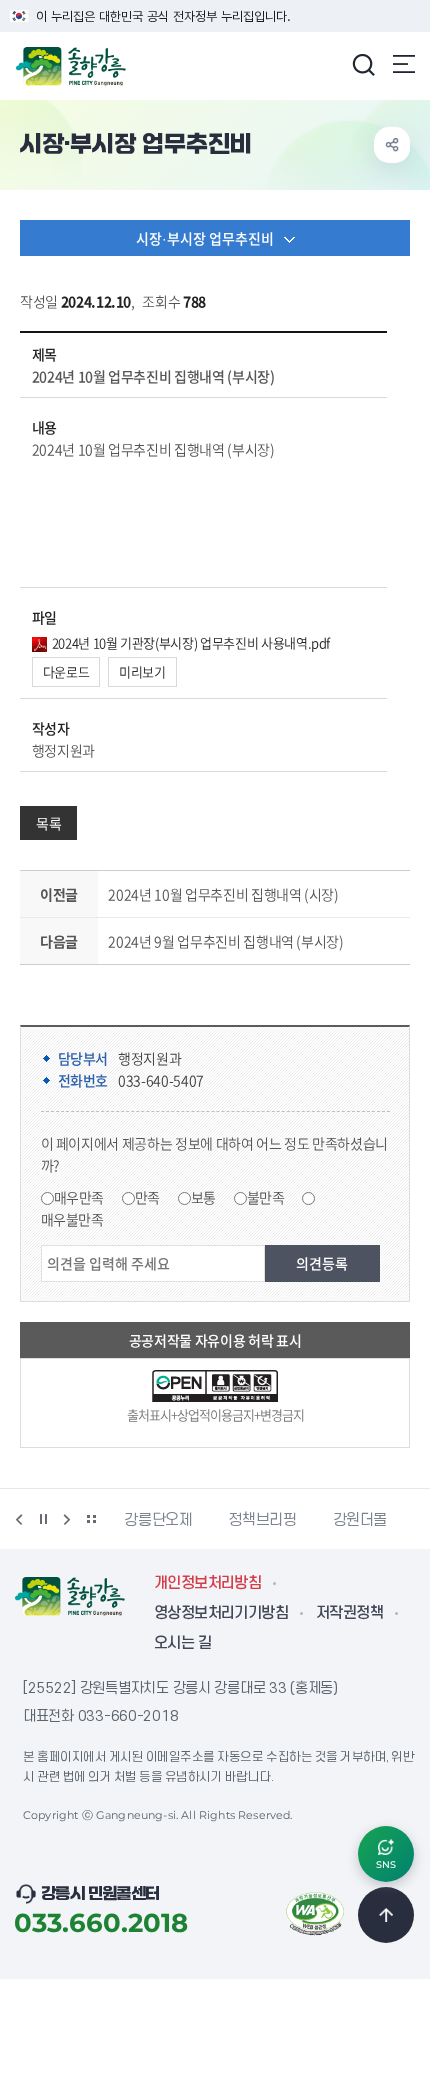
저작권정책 (349, 1613)
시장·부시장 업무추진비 (205, 238)
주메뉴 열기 (404, 64)
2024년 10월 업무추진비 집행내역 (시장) (223, 894)
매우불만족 (72, 1219)
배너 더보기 (91, 1519)
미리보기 (142, 671)
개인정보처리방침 (207, 1583)
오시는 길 (182, 1643)
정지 (43, 1519)
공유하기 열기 (392, 145)
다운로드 (66, 671)
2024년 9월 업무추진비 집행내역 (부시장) (225, 941)
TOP (386, 1915)
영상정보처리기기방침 (221, 1613)
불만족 (266, 1197)
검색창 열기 (363, 64)
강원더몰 (300, 1520)
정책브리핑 (202, 1520)
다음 (67, 1519)
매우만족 (79, 1197)
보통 (203, 1197)
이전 (19, 1519)
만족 (147, 1197)
